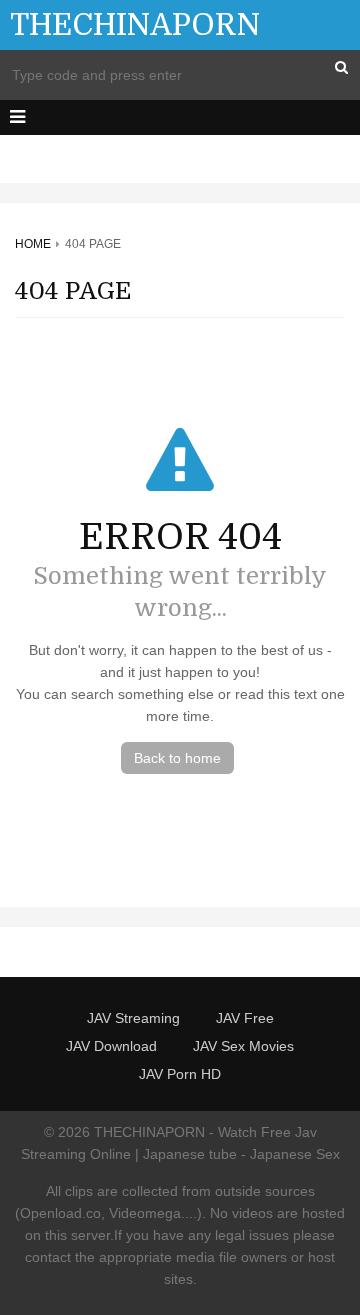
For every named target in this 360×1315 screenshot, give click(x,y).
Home (33, 244)
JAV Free (245, 1018)
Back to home (177, 758)
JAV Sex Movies (243, 1046)
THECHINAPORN (135, 25)
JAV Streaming (133, 1018)
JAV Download (111, 1046)
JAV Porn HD (180, 1074)
